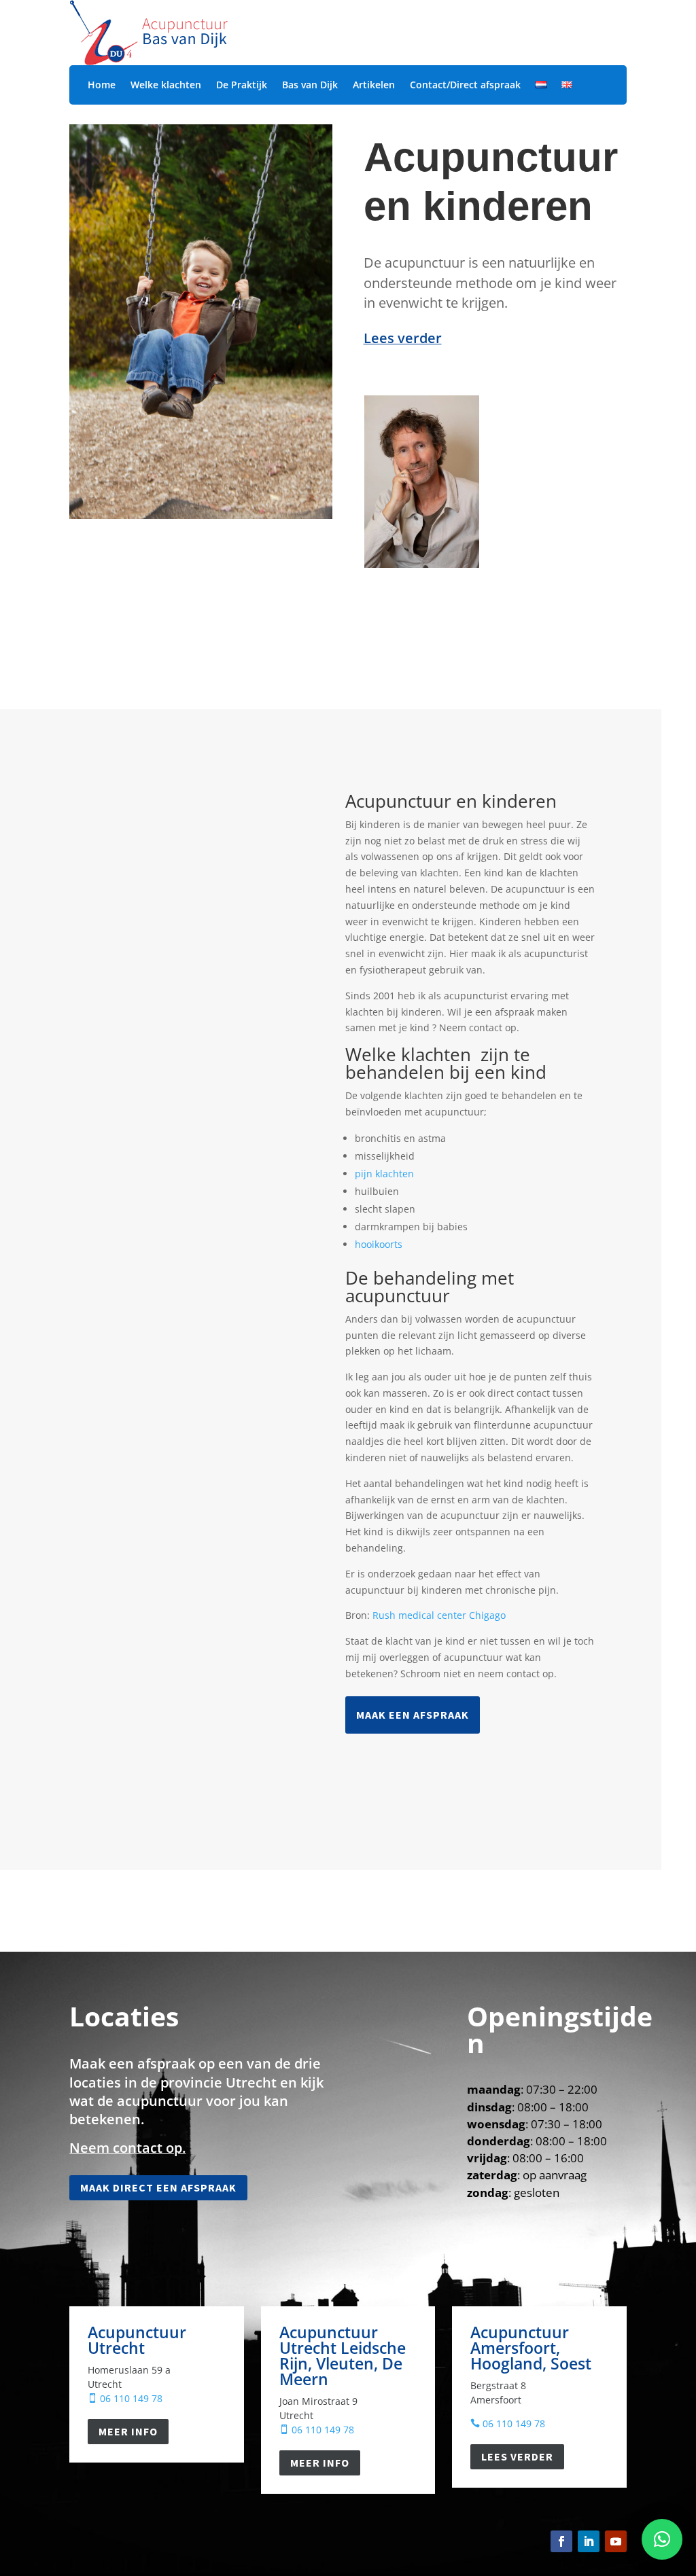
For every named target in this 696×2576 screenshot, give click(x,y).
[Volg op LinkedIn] (589, 2541)
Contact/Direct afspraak (465, 86)
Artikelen (374, 86)
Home (102, 86)
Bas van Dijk (310, 86)
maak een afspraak (413, 1715)
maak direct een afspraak (158, 2187)
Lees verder (517, 2456)
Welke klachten (166, 86)
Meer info (128, 2431)
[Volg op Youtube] (616, 2541)
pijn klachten (384, 1174)
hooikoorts (379, 1244)
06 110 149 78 (125, 2398)
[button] (662, 2539)
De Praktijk (242, 86)
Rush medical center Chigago (439, 1615)
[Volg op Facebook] (561, 2541)
